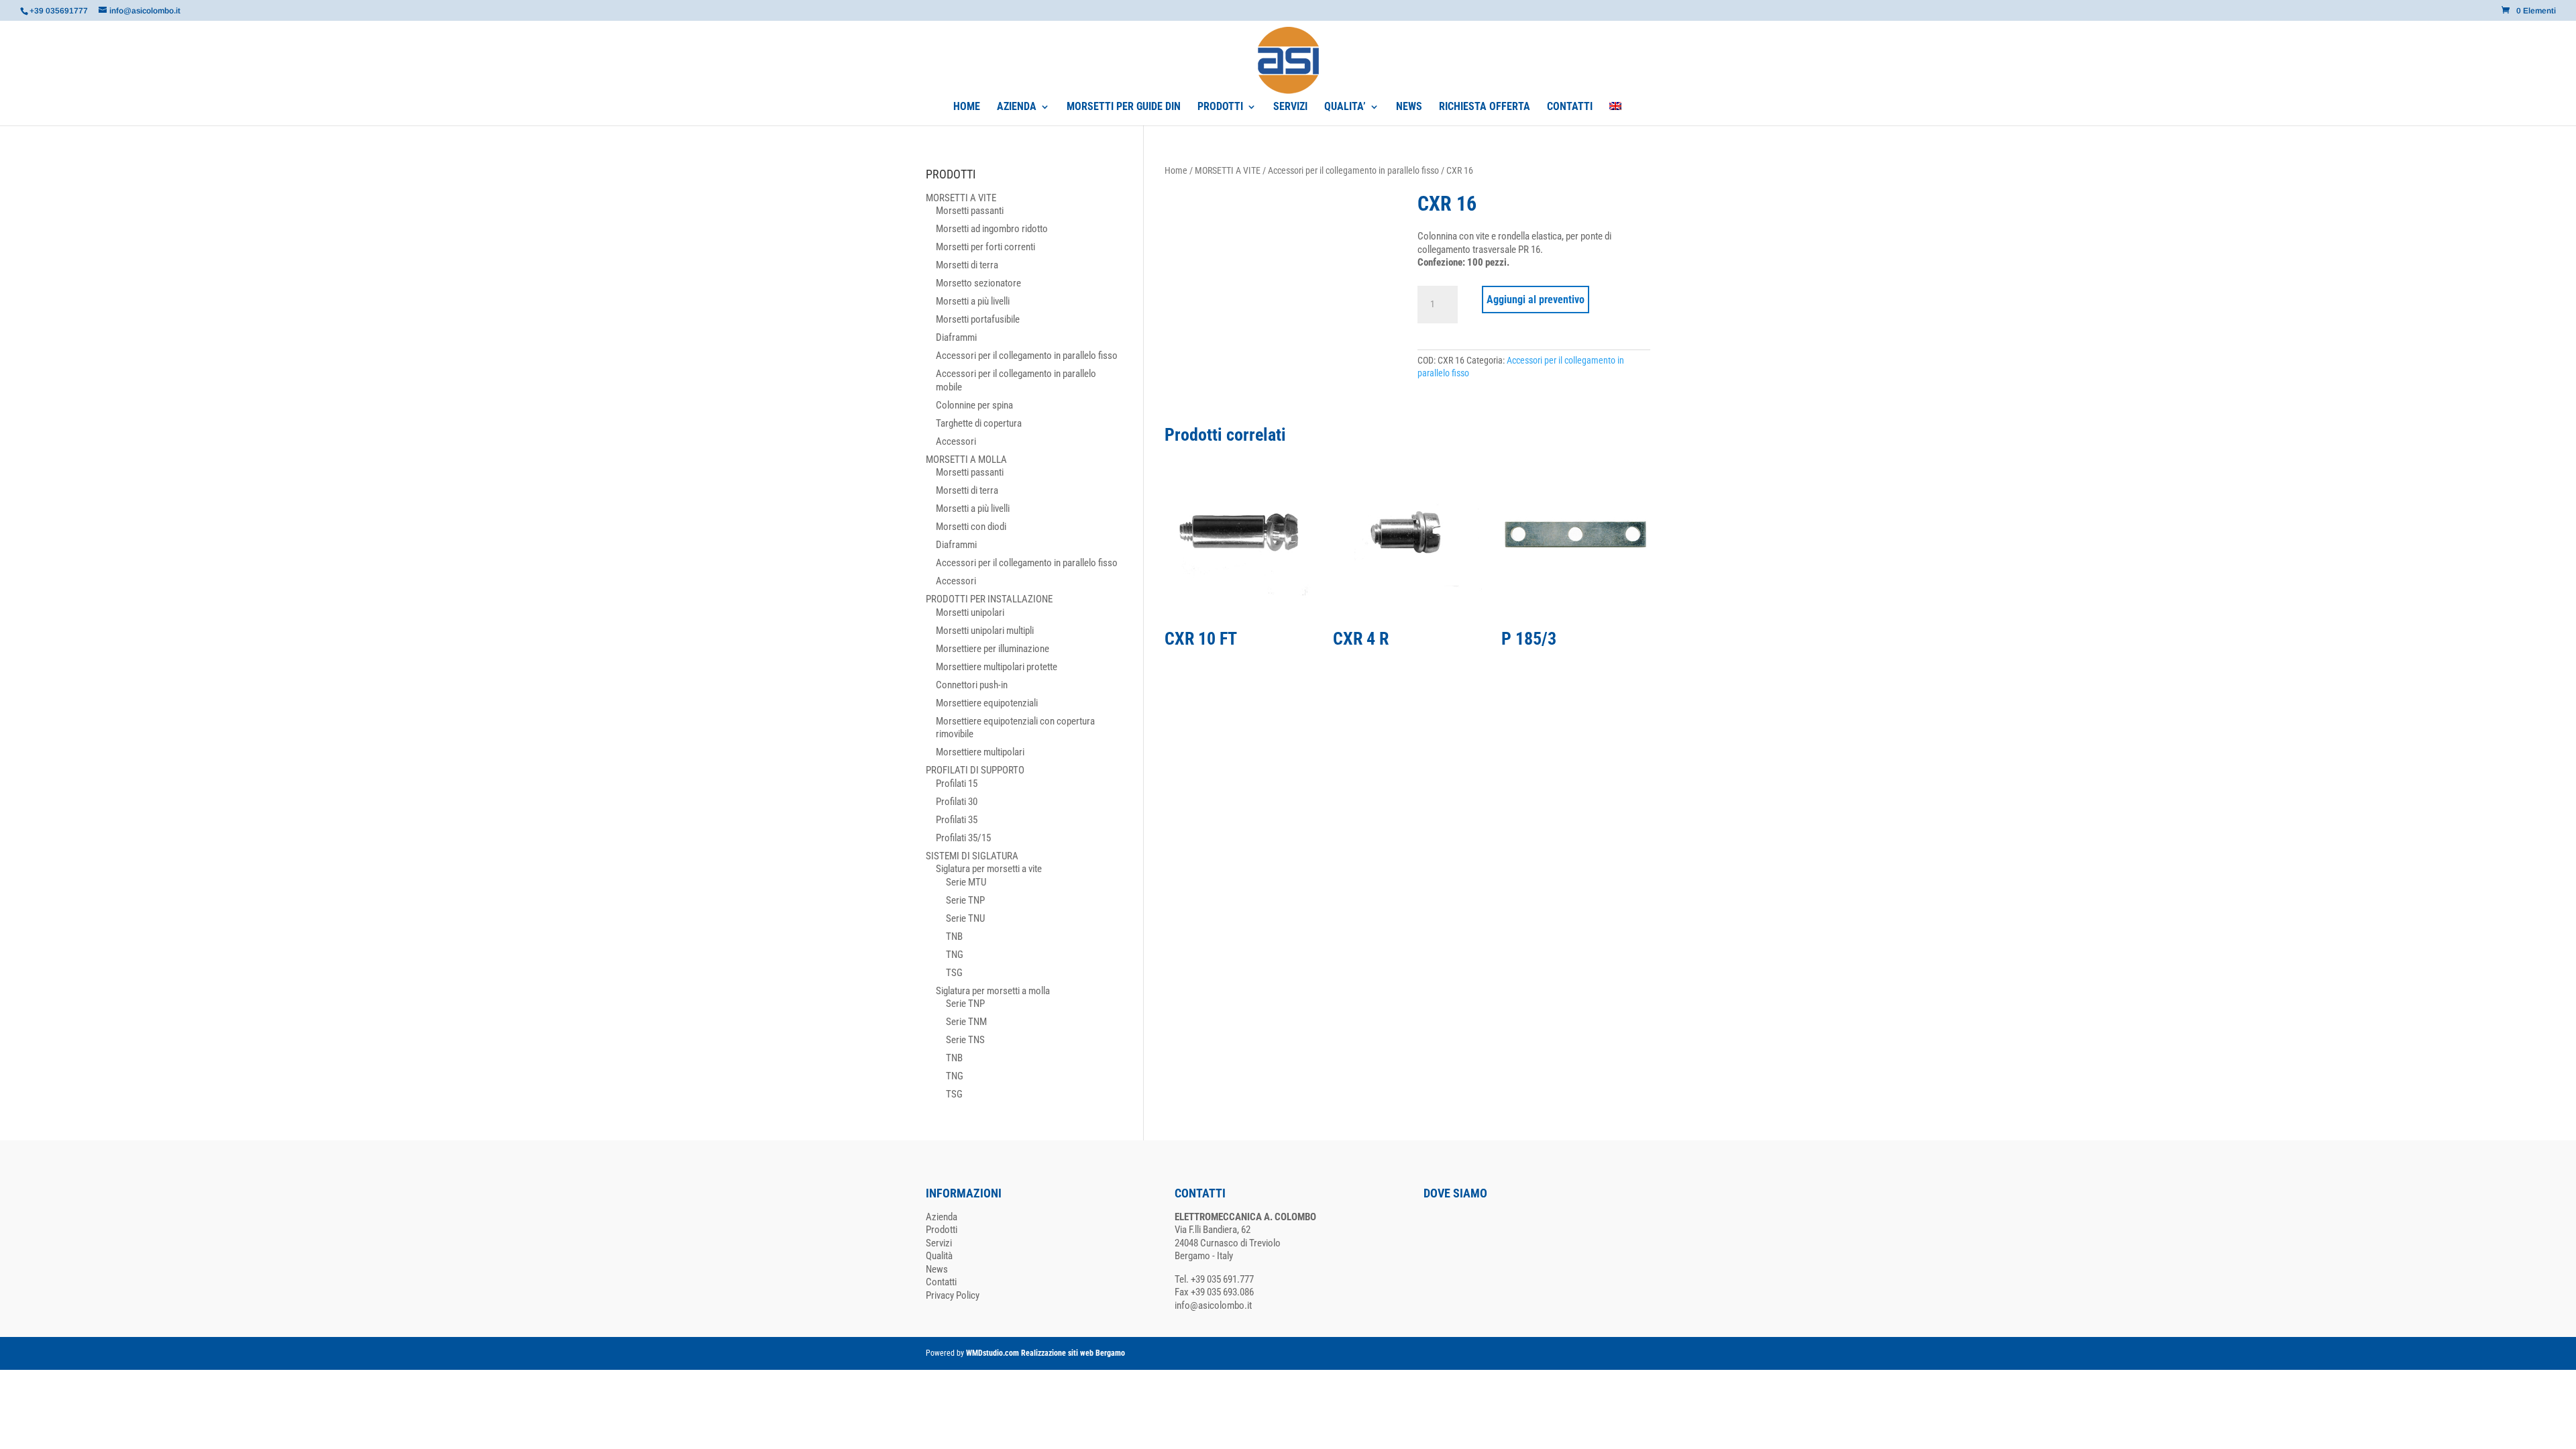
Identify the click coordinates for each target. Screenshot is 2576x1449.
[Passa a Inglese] (1615, 114)
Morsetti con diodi (971, 527)
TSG (954, 973)
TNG (955, 955)
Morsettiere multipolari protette (997, 667)
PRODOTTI (1220, 107)
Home (1176, 170)
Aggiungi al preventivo (1536, 300)
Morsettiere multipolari (980, 752)
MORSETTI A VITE (1228, 170)
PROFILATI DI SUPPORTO (975, 770)
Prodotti (942, 1230)
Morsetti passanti (970, 211)
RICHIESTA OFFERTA (1485, 107)
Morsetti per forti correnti (985, 247)
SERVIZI (1290, 107)
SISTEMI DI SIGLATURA (972, 856)
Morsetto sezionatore (978, 283)
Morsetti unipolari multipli (985, 631)
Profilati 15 (957, 784)
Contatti (941, 1282)
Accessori (956, 441)
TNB (954, 936)
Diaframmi (956, 337)
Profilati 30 (957, 802)
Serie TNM (966, 1022)
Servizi (939, 1243)
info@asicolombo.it (1213, 1305)
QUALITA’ (1345, 107)
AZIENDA (1017, 107)
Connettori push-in (972, 685)
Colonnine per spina (974, 405)
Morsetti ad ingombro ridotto (992, 229)
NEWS (1409, 107)
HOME (967, 107)
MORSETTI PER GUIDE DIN (1124, 107)
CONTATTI (1570, 107)
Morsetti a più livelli (973, 301)
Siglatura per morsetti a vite (989, 869)
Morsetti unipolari (970, 612)
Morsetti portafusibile (978, 319)
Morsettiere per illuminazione (992, 649)
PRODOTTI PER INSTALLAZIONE (989, 599)
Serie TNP (965, 900)
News (937, 1269)
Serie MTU (966, 882)
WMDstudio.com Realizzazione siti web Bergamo (1045, 1353)
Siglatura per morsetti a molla (993, 991)
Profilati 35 (957, 820)
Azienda (942, 1217)
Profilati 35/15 (963, 838)
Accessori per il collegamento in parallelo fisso (1353, 170)
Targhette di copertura (979, 423)
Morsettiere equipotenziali (987, 703)
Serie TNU (965, 918)
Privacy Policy (953, 1295)
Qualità (939, 1256)
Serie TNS (965, 1040)
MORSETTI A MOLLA (966, 460)
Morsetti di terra (967, 265)
